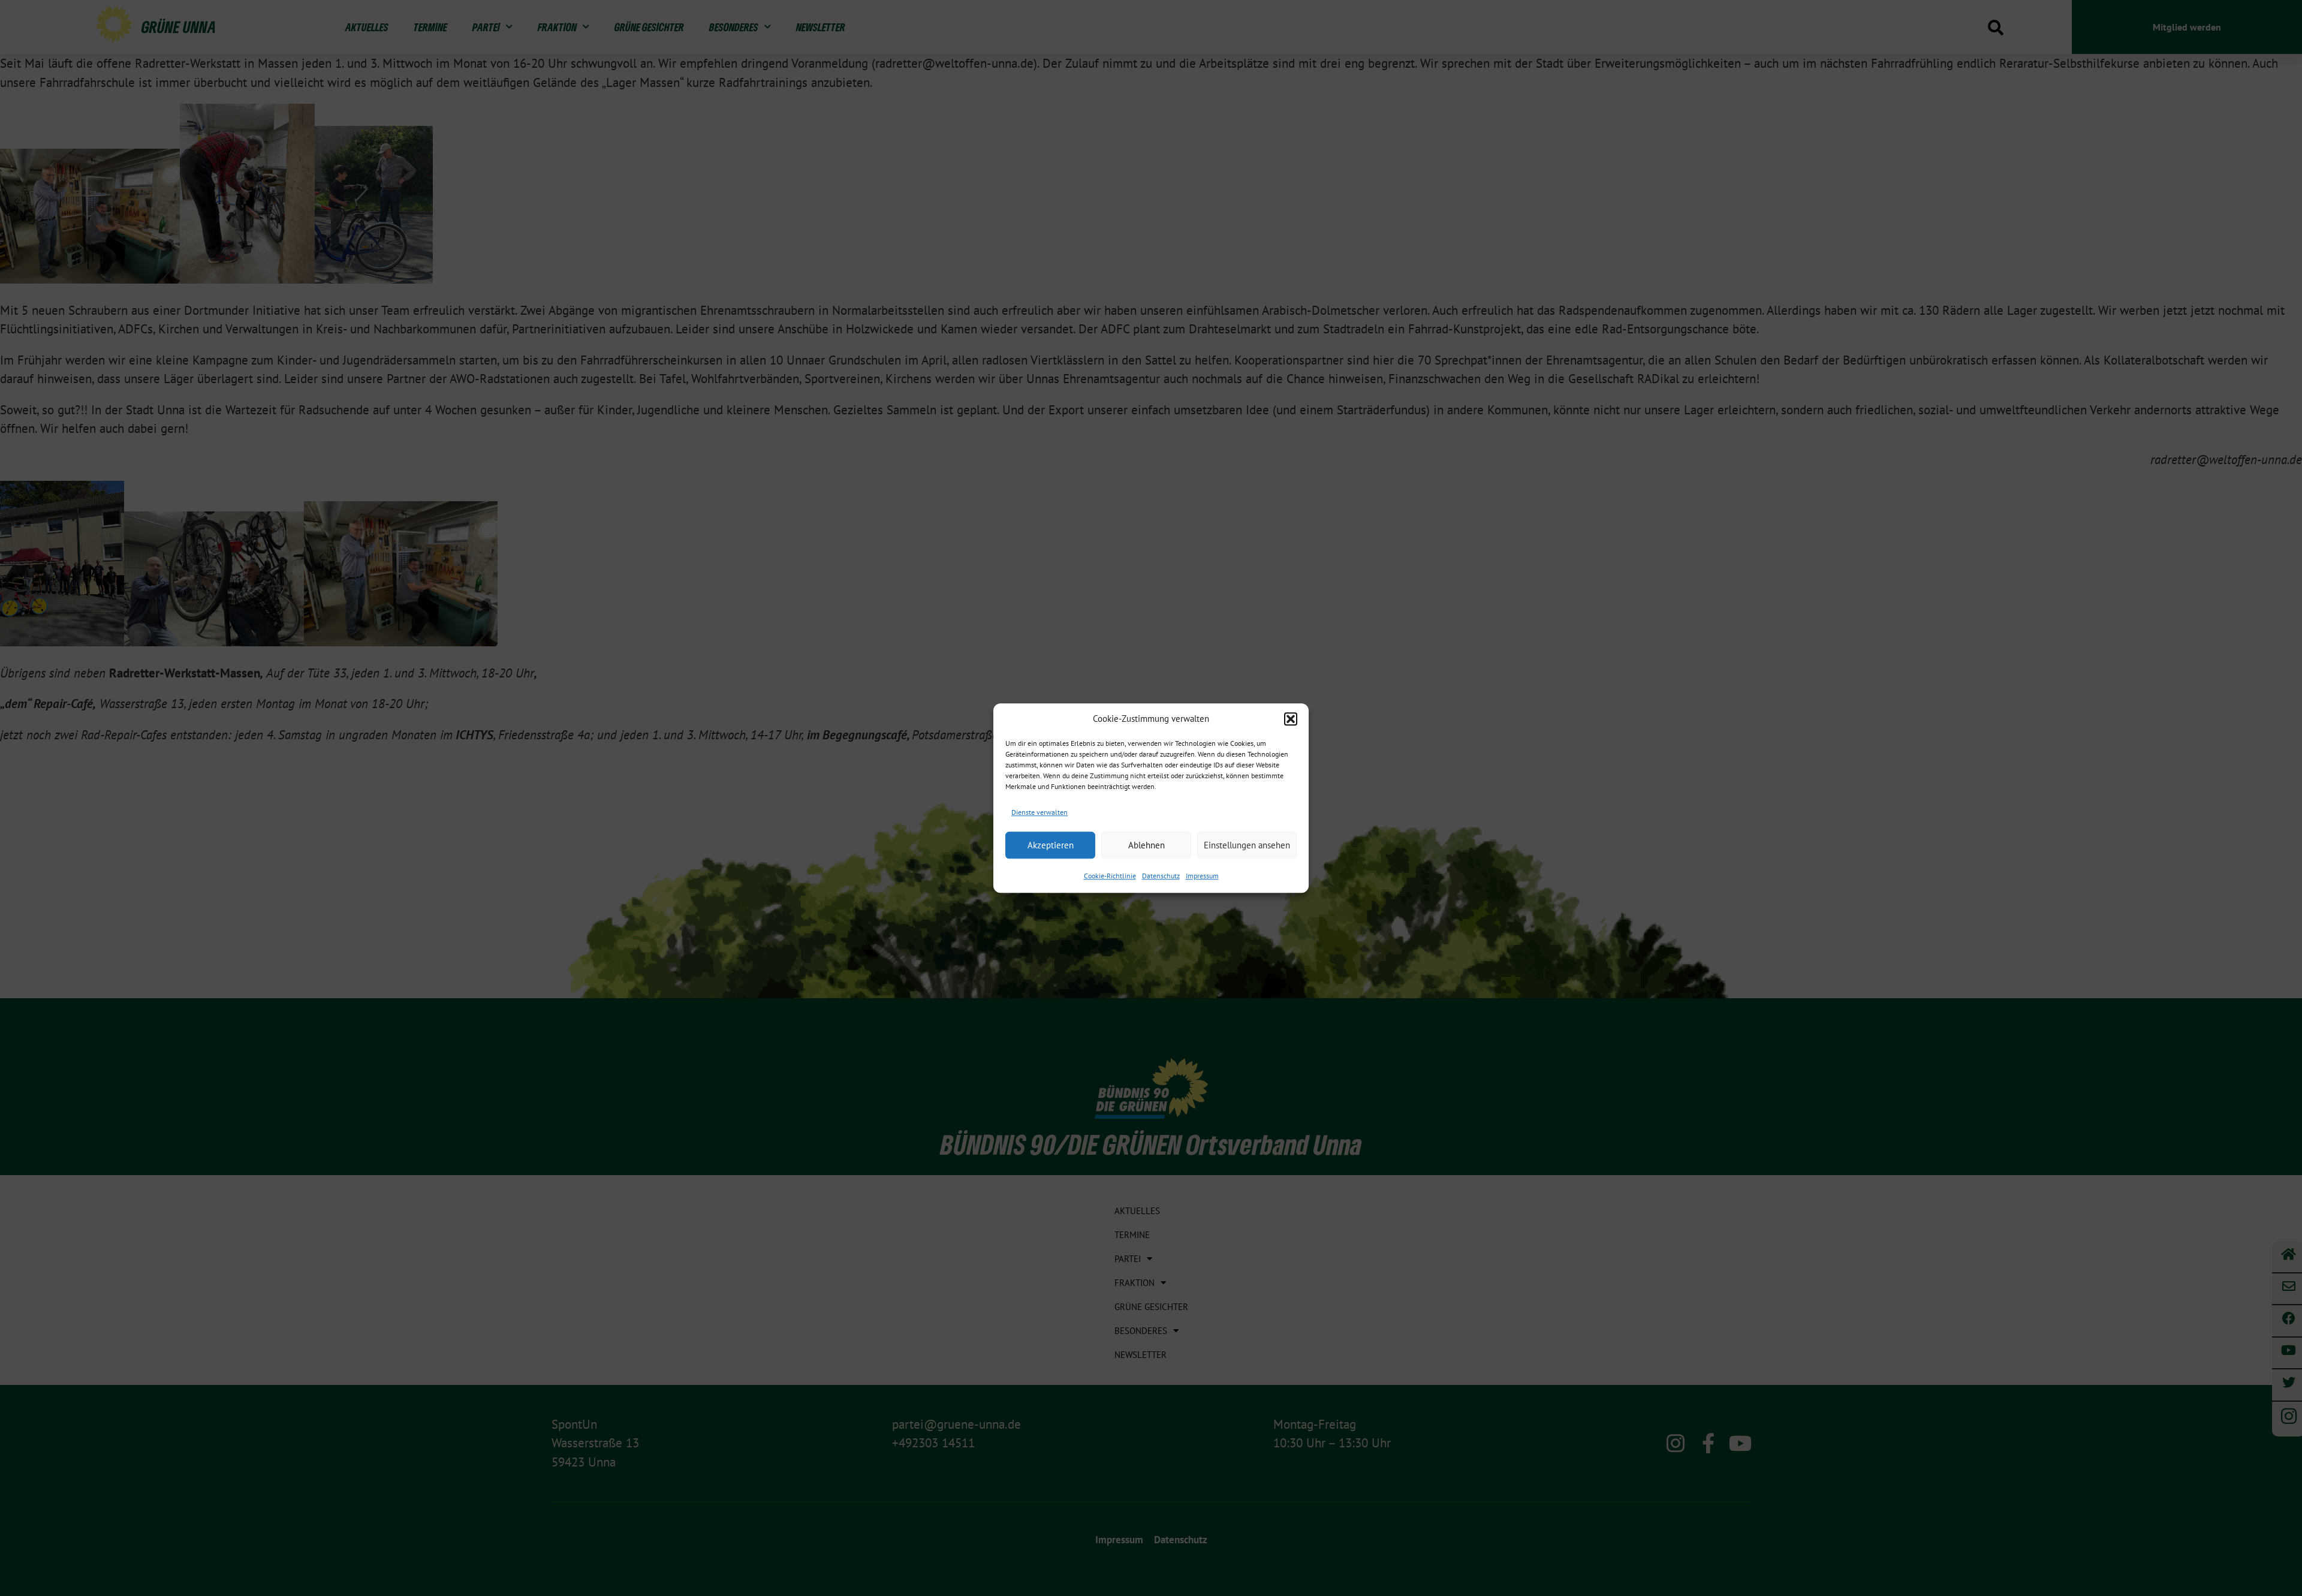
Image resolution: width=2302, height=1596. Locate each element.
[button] (1291, 719)
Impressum (1202, 876)
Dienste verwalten (1039, 812)
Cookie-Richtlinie (1110, 876)
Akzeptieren (1051, 845)
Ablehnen (1147, 845)
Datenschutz (1161, 876)
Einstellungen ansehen (1247, 845)
